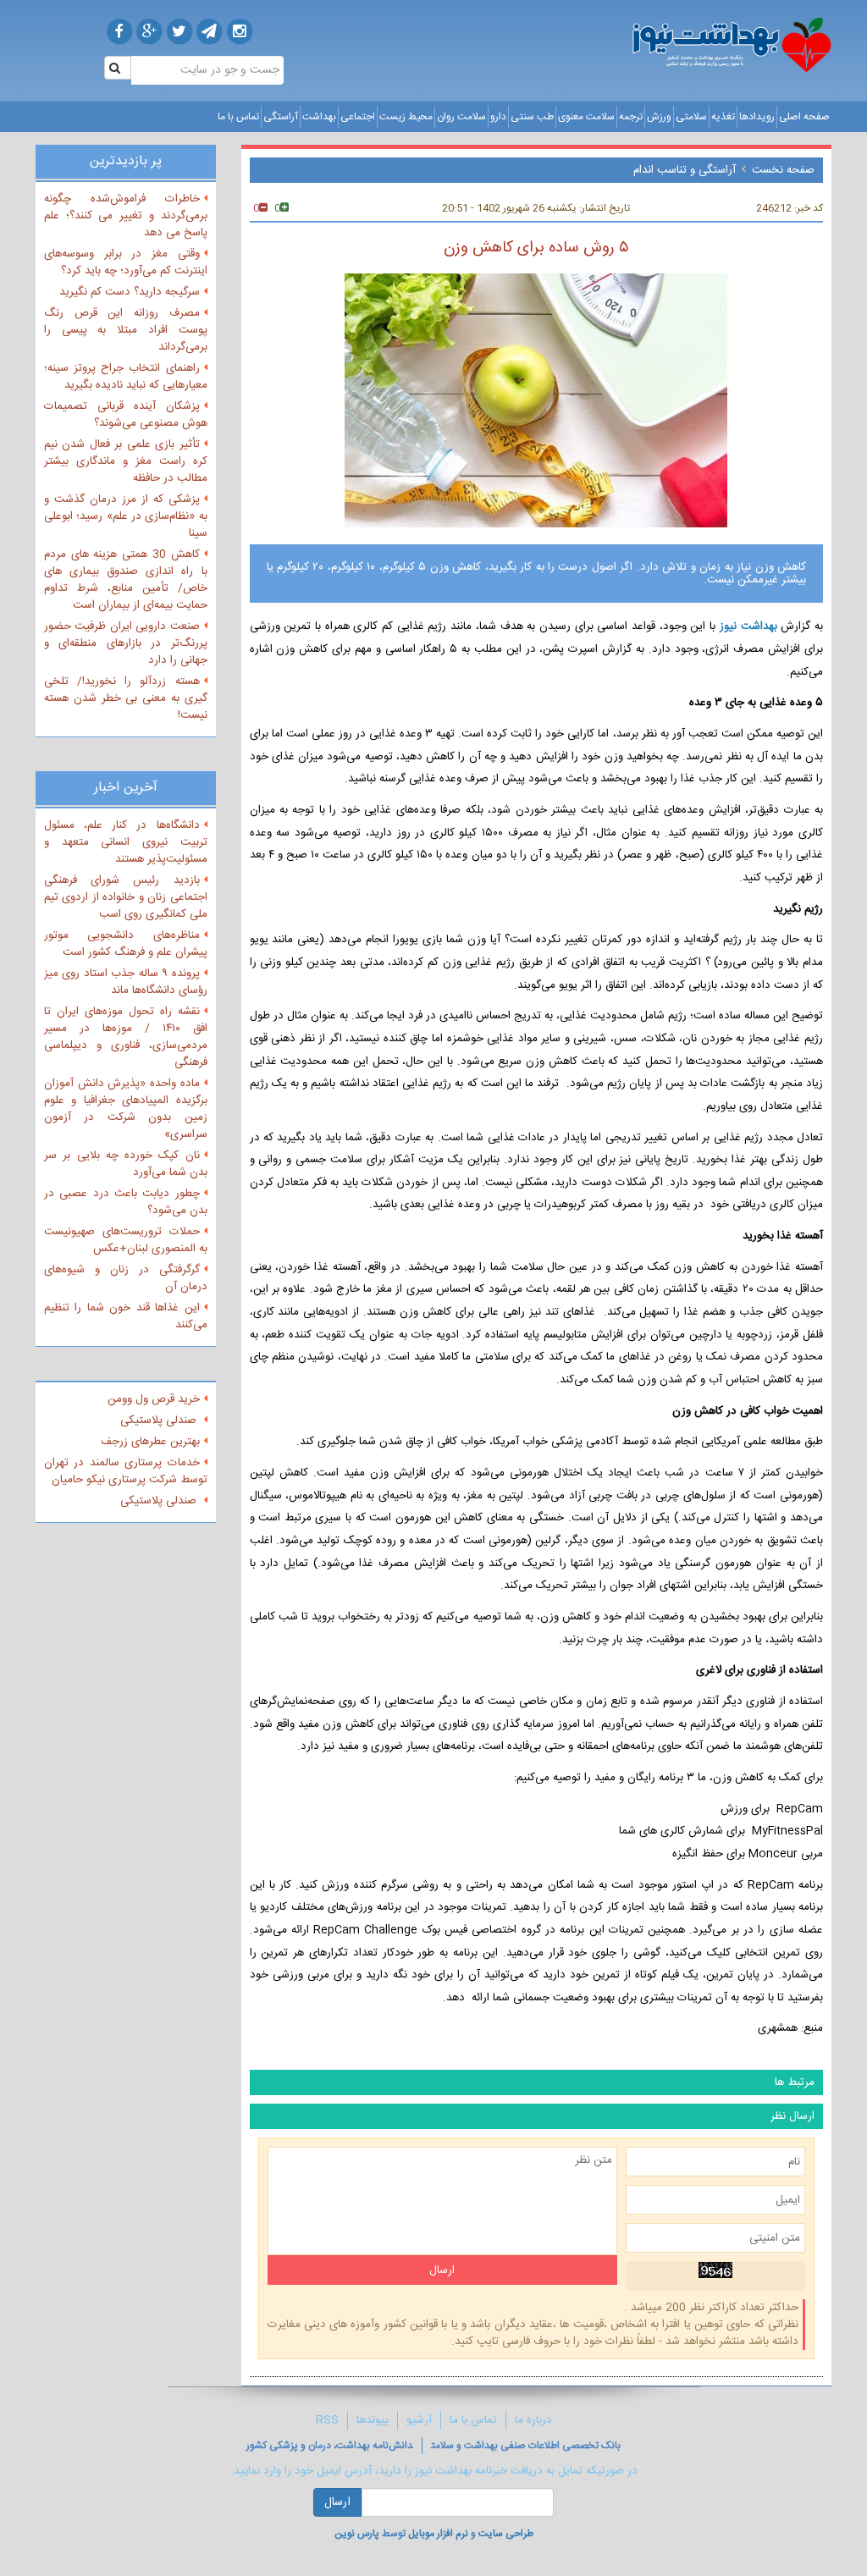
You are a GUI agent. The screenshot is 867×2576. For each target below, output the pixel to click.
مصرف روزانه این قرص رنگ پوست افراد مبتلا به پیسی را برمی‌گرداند (126, 330)
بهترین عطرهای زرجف (150, 1442)
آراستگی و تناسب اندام (685, 170)
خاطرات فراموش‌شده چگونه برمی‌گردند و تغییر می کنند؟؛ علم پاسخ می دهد (126, 216)
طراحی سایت (506, 2534)
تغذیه (723, 117)
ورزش (659, 117)
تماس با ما (238, 117)
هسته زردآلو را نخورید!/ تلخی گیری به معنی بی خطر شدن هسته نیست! (126, 698)
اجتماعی (358, 117)
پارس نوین (357, 2534)
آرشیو (419, 2420)
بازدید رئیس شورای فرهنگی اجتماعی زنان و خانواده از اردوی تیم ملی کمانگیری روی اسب (126, 897)
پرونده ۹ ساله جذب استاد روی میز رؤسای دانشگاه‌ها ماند (126, 982)
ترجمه (631, 117)
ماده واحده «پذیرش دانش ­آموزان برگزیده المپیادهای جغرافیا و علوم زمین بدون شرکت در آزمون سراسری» (126, 1109)
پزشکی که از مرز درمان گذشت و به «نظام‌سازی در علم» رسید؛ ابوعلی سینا (126, 516)
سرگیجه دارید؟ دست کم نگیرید (130, 292)
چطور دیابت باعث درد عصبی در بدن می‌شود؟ (126, 1202)
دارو (498, 117)
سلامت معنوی (586, 117)
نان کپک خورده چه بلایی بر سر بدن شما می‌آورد (126, 1164)
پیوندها (373, 2420)
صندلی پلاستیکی (160, 1420)
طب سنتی (532, 117)
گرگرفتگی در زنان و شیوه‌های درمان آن (126, 1278)
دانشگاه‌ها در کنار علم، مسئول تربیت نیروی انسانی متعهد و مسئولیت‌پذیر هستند (126, 842)
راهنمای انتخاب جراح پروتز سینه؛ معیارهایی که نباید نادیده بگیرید (126, 377)
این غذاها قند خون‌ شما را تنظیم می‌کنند (126, 1316)
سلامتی (691, 117)
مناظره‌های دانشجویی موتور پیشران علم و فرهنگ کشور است (126, 944)
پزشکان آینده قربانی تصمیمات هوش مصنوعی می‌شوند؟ (126, 415)
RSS (327, 2420)
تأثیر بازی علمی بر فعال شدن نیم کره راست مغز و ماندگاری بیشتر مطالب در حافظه (126, 461)
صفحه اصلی (804, 117)
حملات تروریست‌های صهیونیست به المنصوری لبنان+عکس (126, 1240)
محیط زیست (406, 117)
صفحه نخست (783, 170)
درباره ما (533, 2420)
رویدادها (757, 117)
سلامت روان (461, 117)
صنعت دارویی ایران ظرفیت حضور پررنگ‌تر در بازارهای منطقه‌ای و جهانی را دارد (126, 643)
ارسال (337, 2502)
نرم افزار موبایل (438, 2534)
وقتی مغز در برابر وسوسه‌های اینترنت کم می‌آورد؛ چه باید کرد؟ (126, 262)
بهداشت (319, 117)
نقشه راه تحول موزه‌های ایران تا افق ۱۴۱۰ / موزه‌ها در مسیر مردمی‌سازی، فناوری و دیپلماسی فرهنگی (126, 1037)
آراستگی (281, 117)
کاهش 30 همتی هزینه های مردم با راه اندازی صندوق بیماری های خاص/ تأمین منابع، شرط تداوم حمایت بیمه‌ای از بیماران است (126, 580)
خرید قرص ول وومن (154, 1399)
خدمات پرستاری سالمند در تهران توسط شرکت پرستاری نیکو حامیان (126, 1471)
